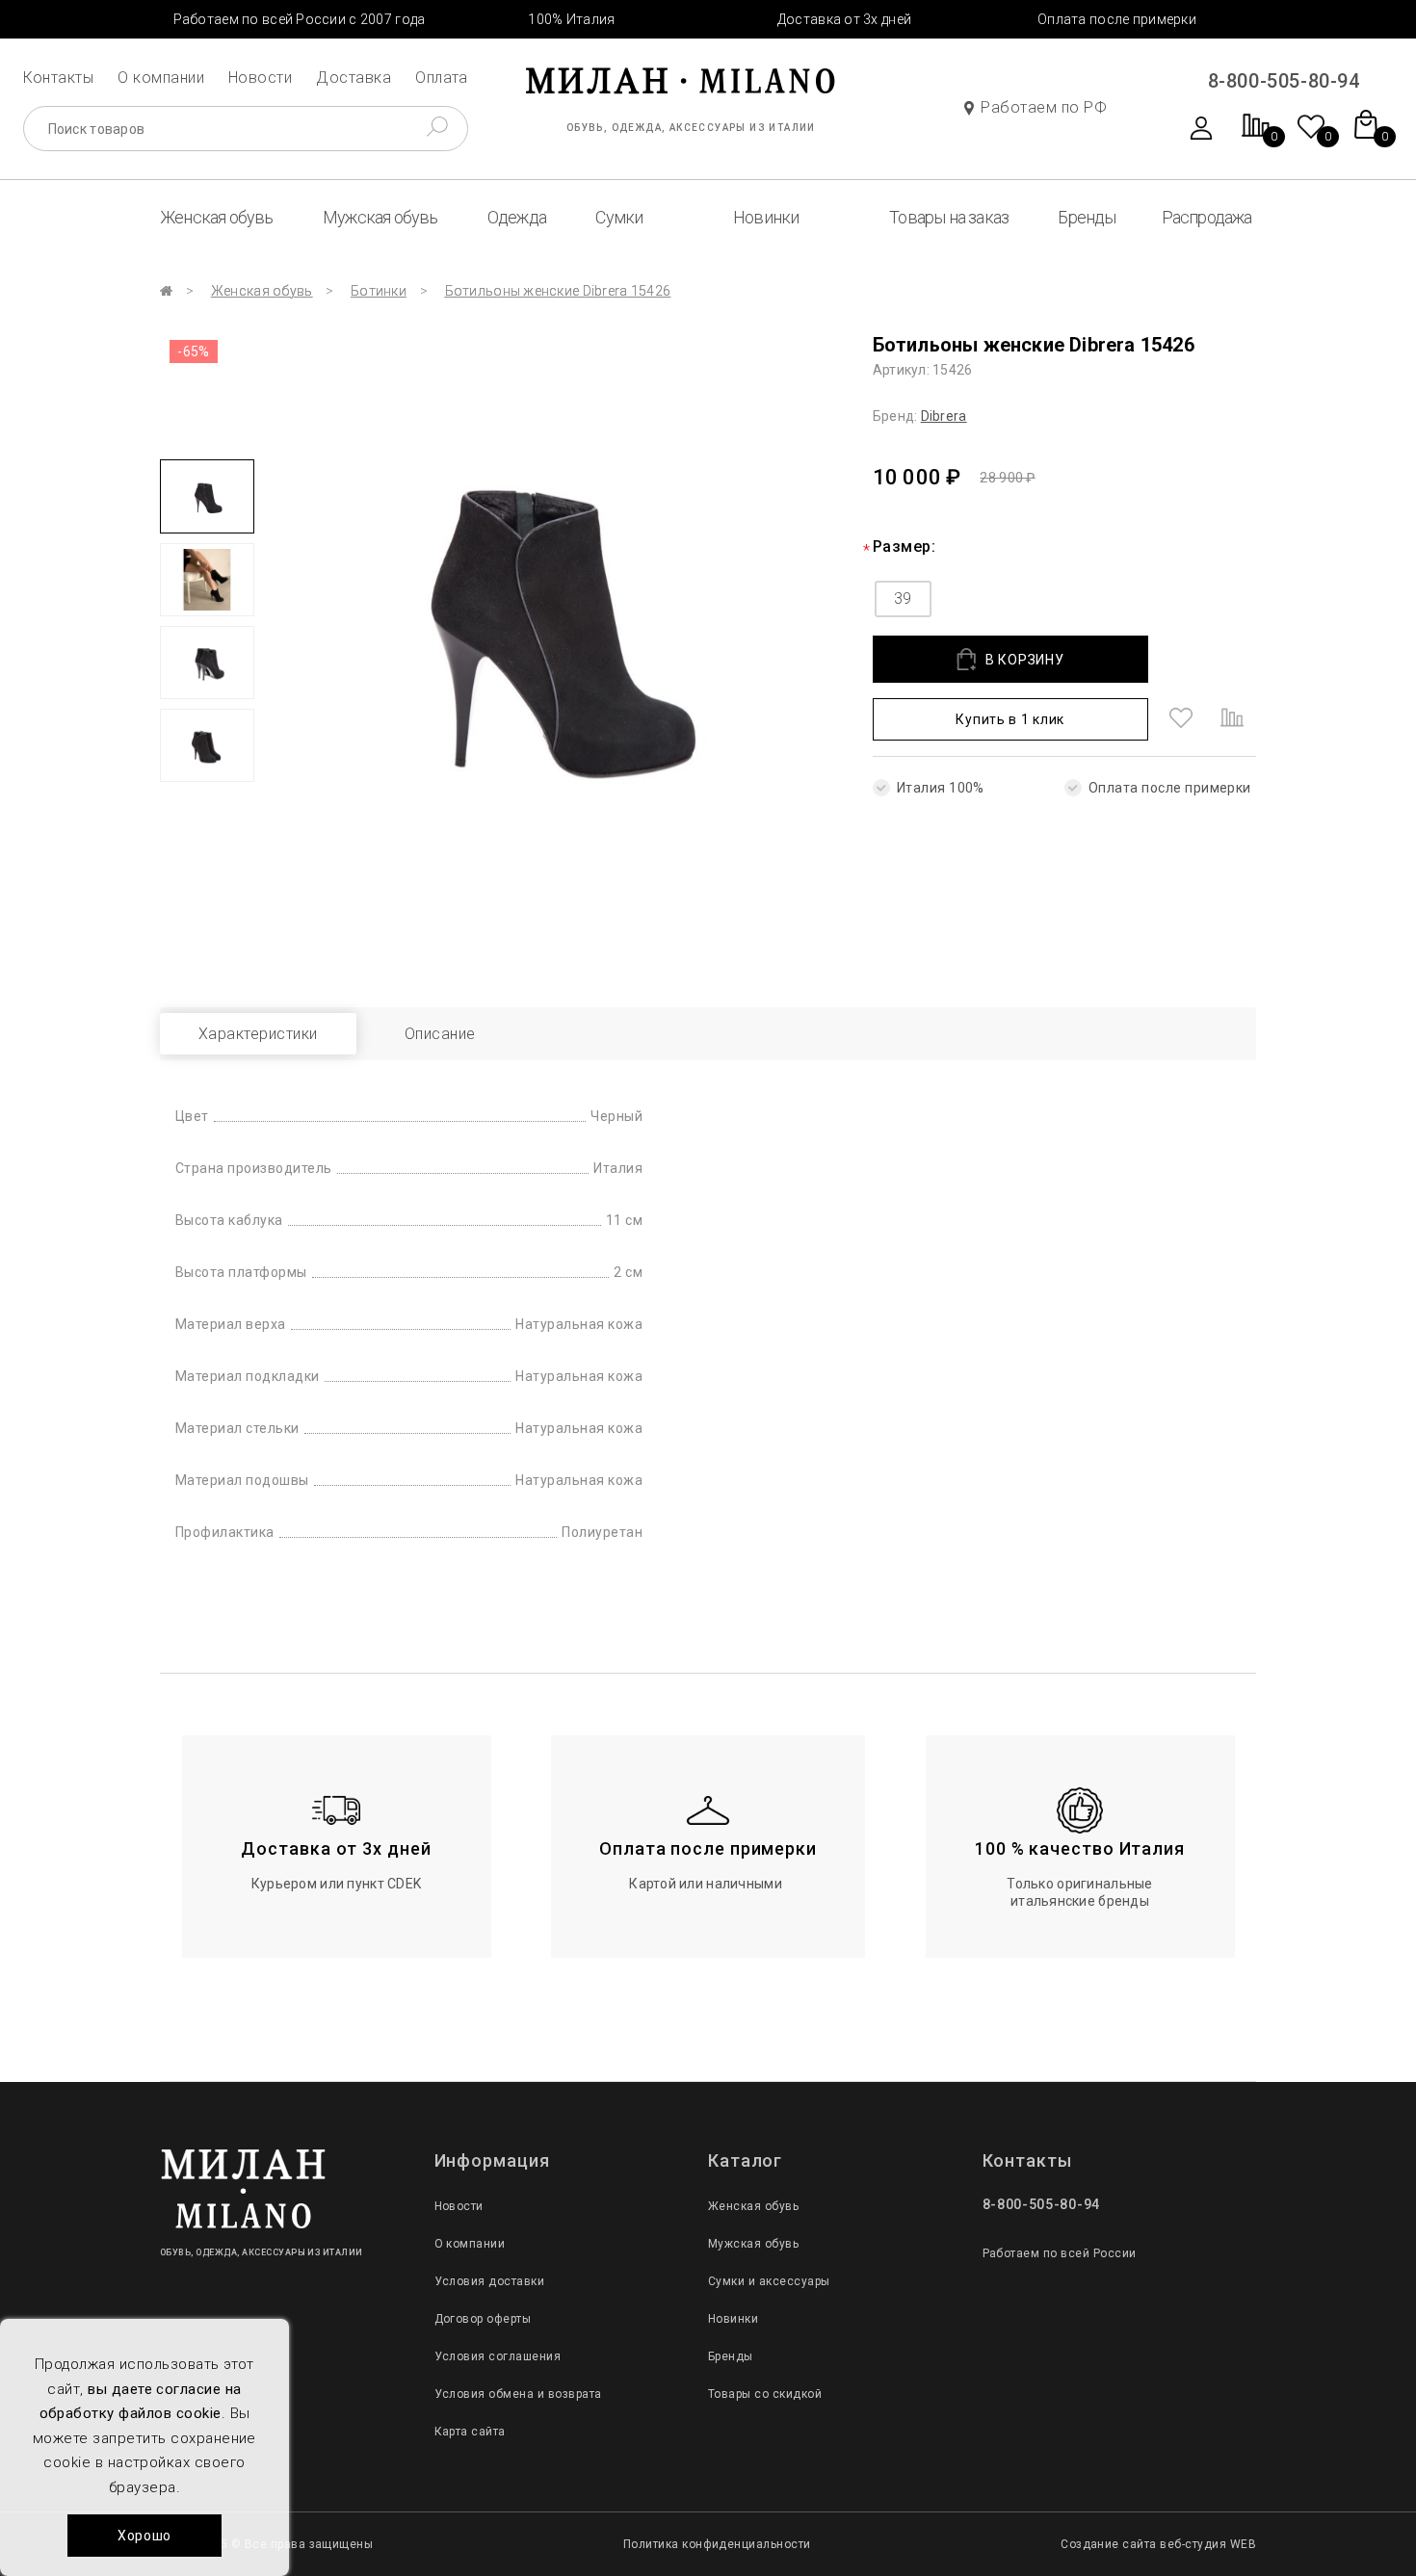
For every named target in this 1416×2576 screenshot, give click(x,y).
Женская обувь (217, 217)
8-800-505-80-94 (1284, 81)
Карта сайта (470, 2432)
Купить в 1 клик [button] (1010, 719)
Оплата (442, 78)
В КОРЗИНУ (1024, 660)
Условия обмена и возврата (518, 2394)
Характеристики (258, 1034)
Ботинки (379, 291)
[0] (1256, 135)
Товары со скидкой (765, 2394)
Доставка (354, 78)
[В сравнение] (1232, 719)
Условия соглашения (498, 2356)
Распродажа (1207, 217)
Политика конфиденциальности (717, 2544)
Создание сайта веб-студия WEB (1158, 2544)
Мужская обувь (380, 217)
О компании (161, 78)
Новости (260, 78)
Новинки (766, 217)
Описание (440, 1034)
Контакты (59, 78)
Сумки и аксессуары (769, 2281)
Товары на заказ (949, 217)
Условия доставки (490, 2281)
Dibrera (944, 416)
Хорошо (144, 2536)
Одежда (517, 217)
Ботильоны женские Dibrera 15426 (558, 291)
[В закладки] (1181, 719)
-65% (194, 351)
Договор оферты (483, 2319)
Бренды (1087, 217)
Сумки (619, 217)
